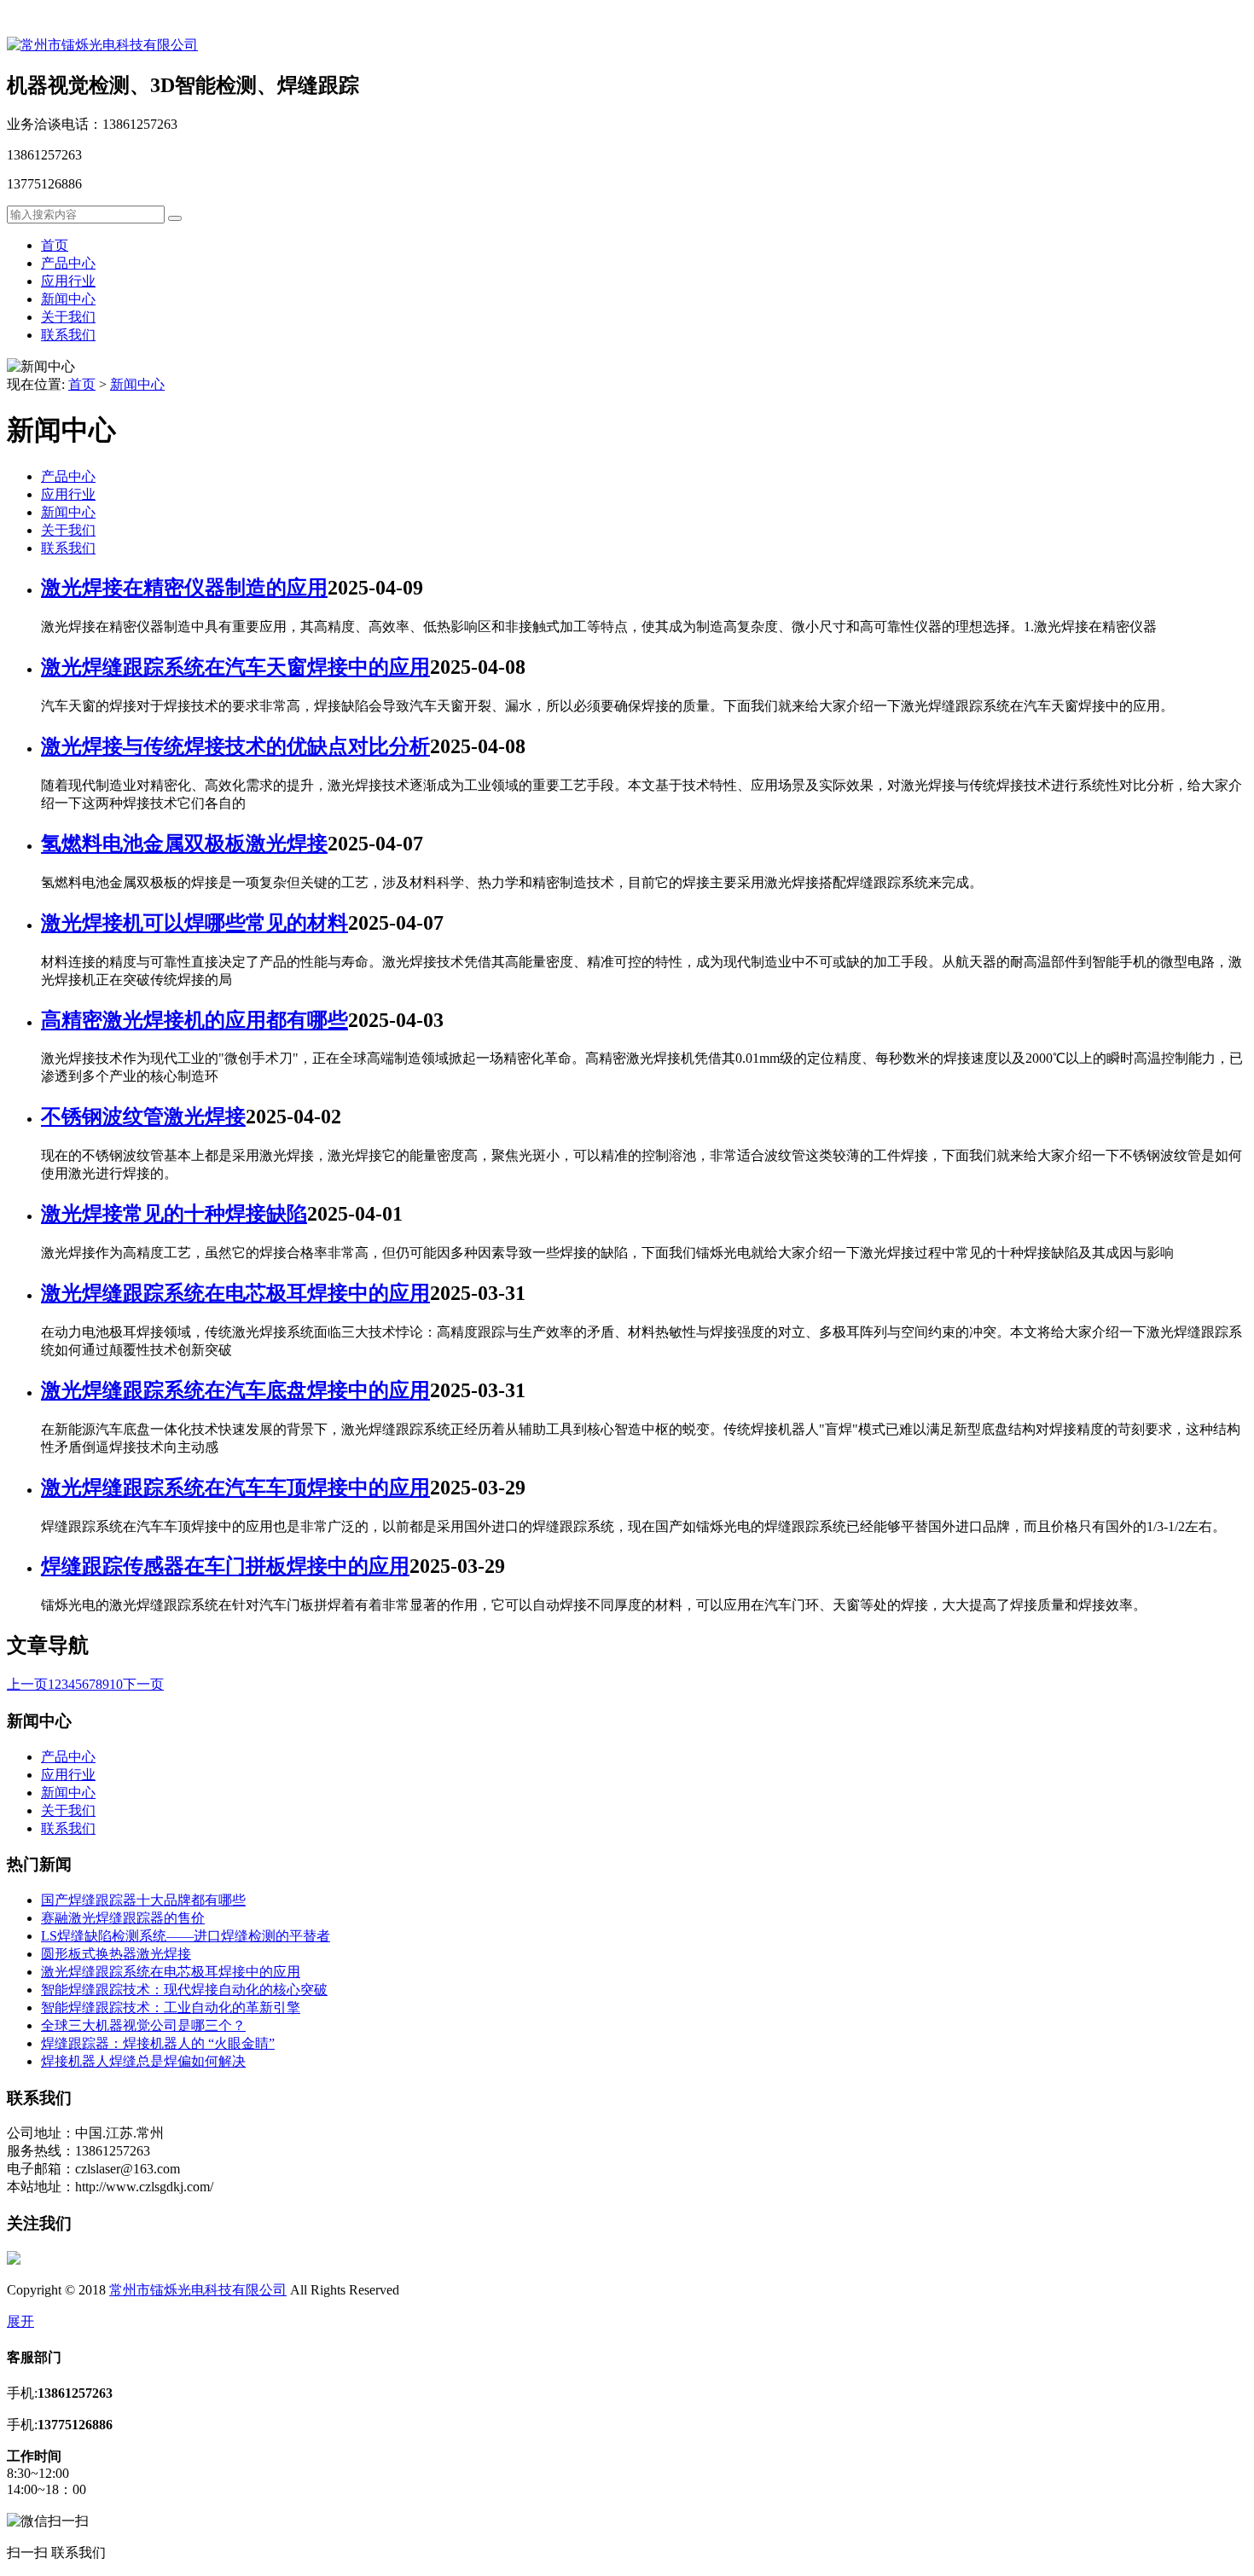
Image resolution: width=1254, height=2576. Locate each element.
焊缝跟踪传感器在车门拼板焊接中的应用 (225, 1566)
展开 (20, 2321)
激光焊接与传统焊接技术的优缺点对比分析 (235, 746)
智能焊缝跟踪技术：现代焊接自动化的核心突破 (184, 1990)
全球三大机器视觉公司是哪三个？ (143, 2025)
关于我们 (68, 317)
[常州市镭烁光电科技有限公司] (102, 45)
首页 (55, 245)
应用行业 (68, 281)
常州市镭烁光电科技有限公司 (198, 2290)
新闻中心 (68, 299)
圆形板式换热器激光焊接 (116, 1954)
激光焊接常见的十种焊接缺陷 (174, 1214)
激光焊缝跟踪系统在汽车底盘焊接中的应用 (235, 1390)
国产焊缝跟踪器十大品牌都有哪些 (143, 1900)
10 (116, 1684)
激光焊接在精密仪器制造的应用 (184, 588)
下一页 (143, 1684)
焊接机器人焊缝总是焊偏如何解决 (143, 2061)
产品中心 (68, 263)
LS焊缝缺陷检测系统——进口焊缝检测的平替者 (186, 1936)
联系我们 (68, 335)
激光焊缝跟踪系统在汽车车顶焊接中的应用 (235, 1488)
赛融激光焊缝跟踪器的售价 (123, 1918)
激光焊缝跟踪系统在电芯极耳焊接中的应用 (235, 1293)
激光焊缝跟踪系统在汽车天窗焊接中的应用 (235, 667)
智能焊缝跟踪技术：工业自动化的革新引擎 (171, 2007)
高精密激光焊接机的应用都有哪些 (194, 1020)
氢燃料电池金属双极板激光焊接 (184, 844)
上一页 (27, 1684)
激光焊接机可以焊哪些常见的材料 (194, 923)
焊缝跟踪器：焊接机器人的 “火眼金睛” (158, 2043)
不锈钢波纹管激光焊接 (143, 1117)
